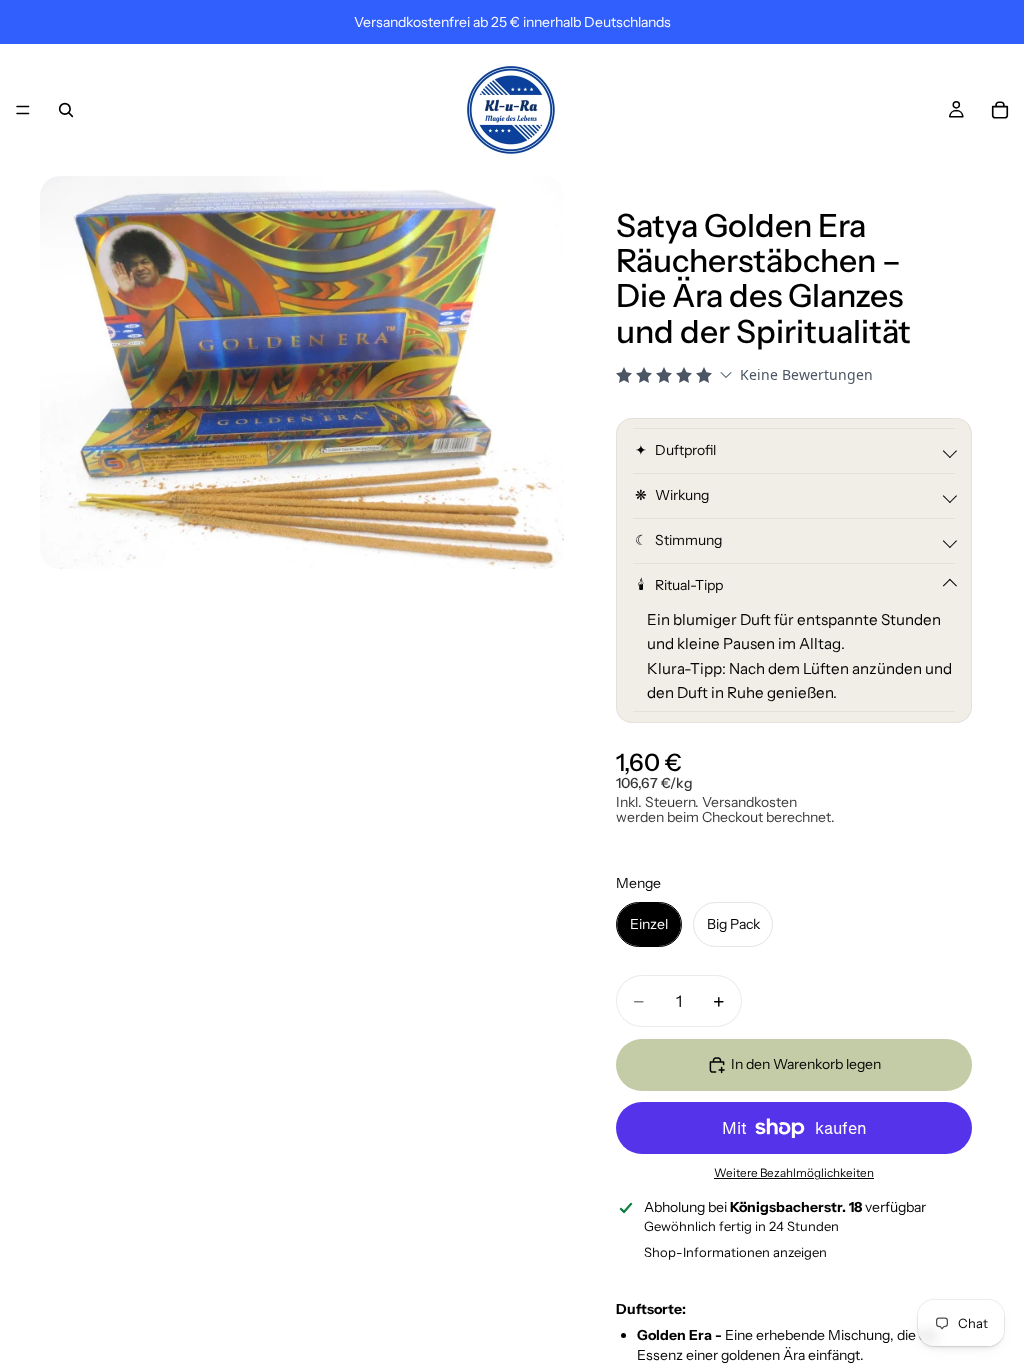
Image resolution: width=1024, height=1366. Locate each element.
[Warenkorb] (1000, 110)
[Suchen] (66, 110)
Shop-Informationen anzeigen (735, 1252)
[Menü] (23, 110)
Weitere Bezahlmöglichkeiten (794, 1173)
